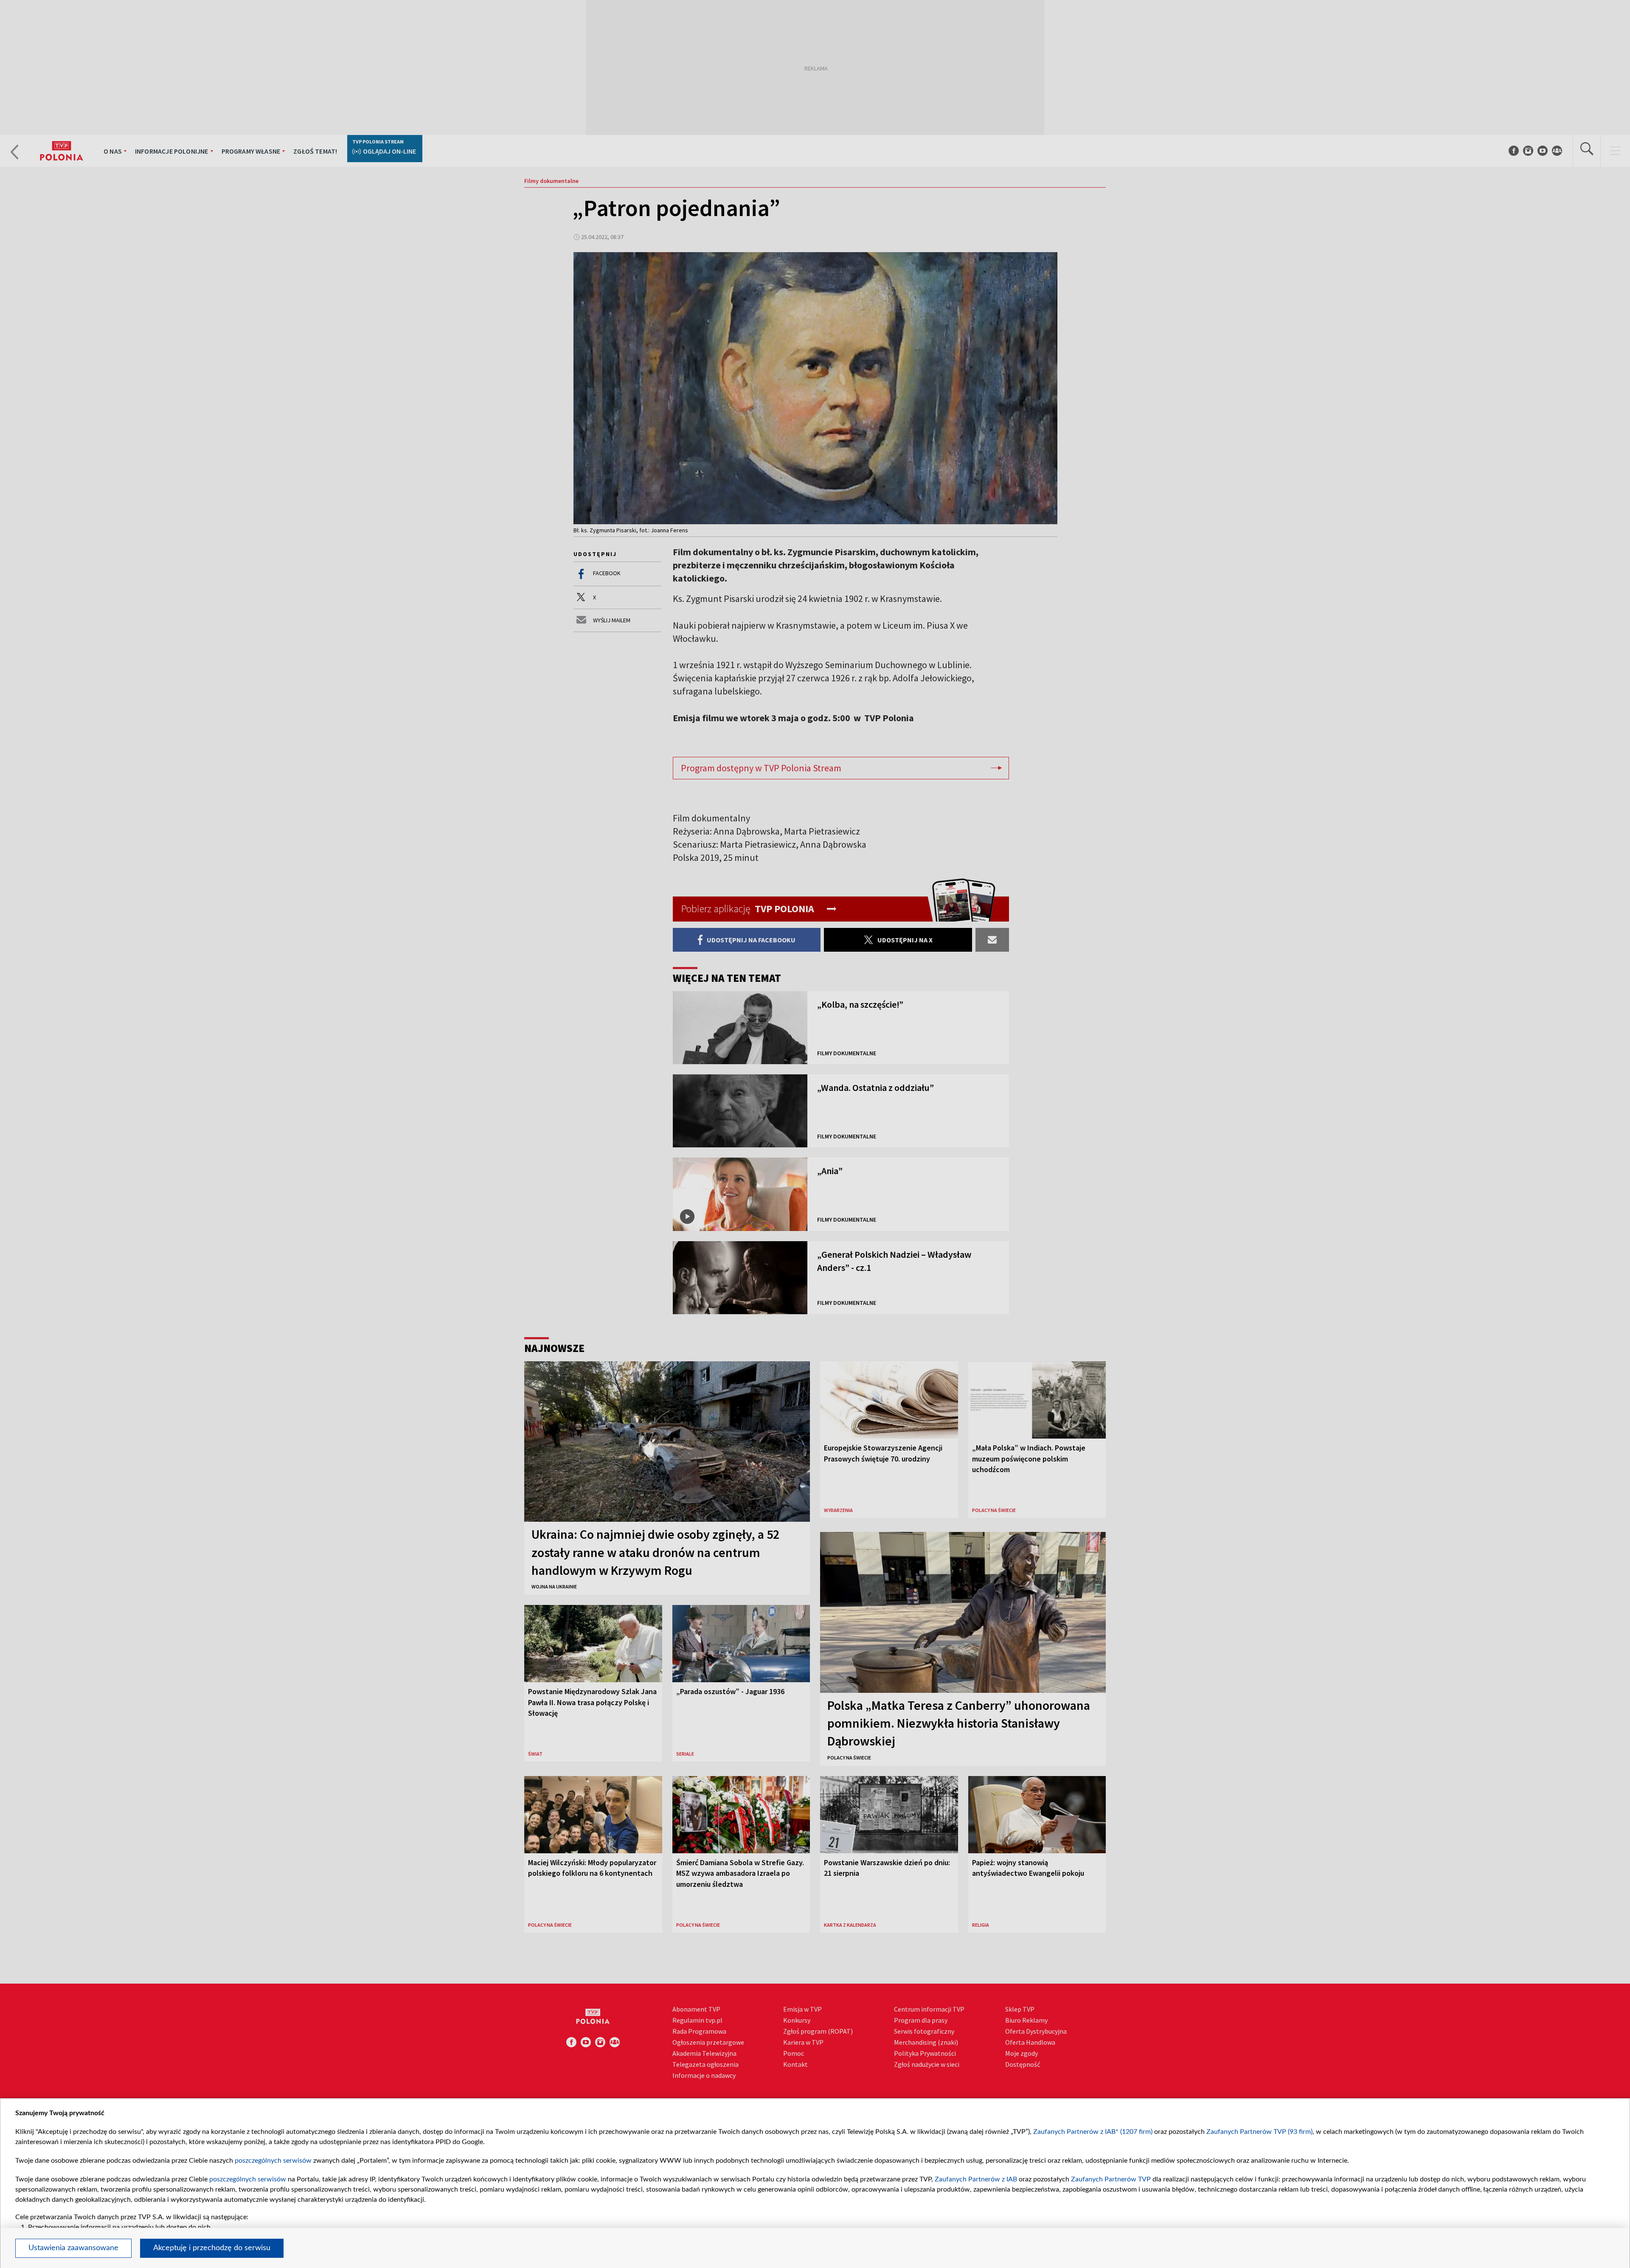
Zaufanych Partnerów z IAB (976, 2179)
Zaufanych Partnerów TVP (1111, 2179)
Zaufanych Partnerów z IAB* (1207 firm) (1093, 2132)
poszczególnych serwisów (273, 2161)
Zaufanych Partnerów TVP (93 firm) (1259, 2132)
